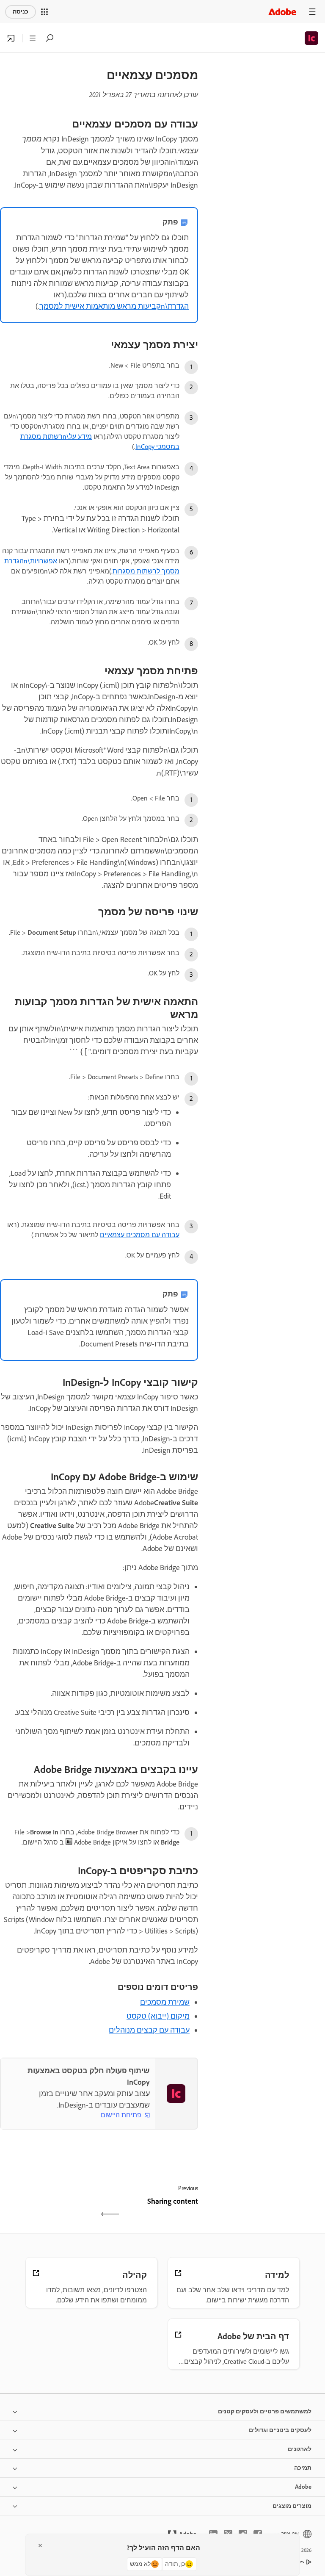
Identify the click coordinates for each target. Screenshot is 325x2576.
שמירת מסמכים (165, 2002)
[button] (44, 12)
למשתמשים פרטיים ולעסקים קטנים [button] (265, 2411)
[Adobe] (282, 12)
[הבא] (48, 2209)
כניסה (21, 12)
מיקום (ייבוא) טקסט (158, 2016)
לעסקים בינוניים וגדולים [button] (280, 2430)
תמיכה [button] (303, 2468)
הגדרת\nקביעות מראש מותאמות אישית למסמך (114, 306)
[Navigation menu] (312, 12)
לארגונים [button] (300, 2449)
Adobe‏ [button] (303, 2487)
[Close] (40, 2546)
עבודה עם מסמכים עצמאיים (140, 1235)
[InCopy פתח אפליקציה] (11, 38)
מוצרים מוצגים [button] (292, 2506)
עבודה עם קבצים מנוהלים (149, 2030)
